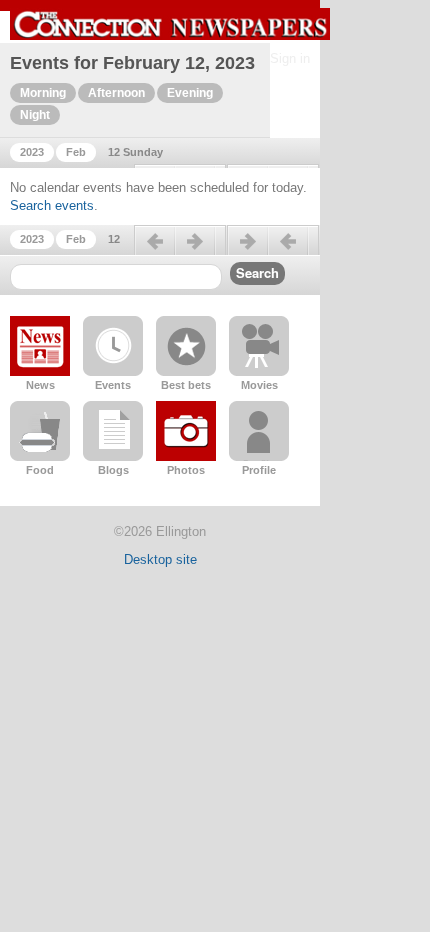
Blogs (113, 470)
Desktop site (160, 559)
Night (35, 115)
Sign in (290, 58)
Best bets (186, 385)
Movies (259, 385)
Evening (190, 93)
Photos (186, 470)
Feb (76, 152)
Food (40, 470)
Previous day (180, 249)
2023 (32, 152)
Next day (273, 249)
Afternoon (116, 93)
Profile (259, 470)
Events (113, 385)
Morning (43, 93)
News (40, 385)
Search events (52, 205)
